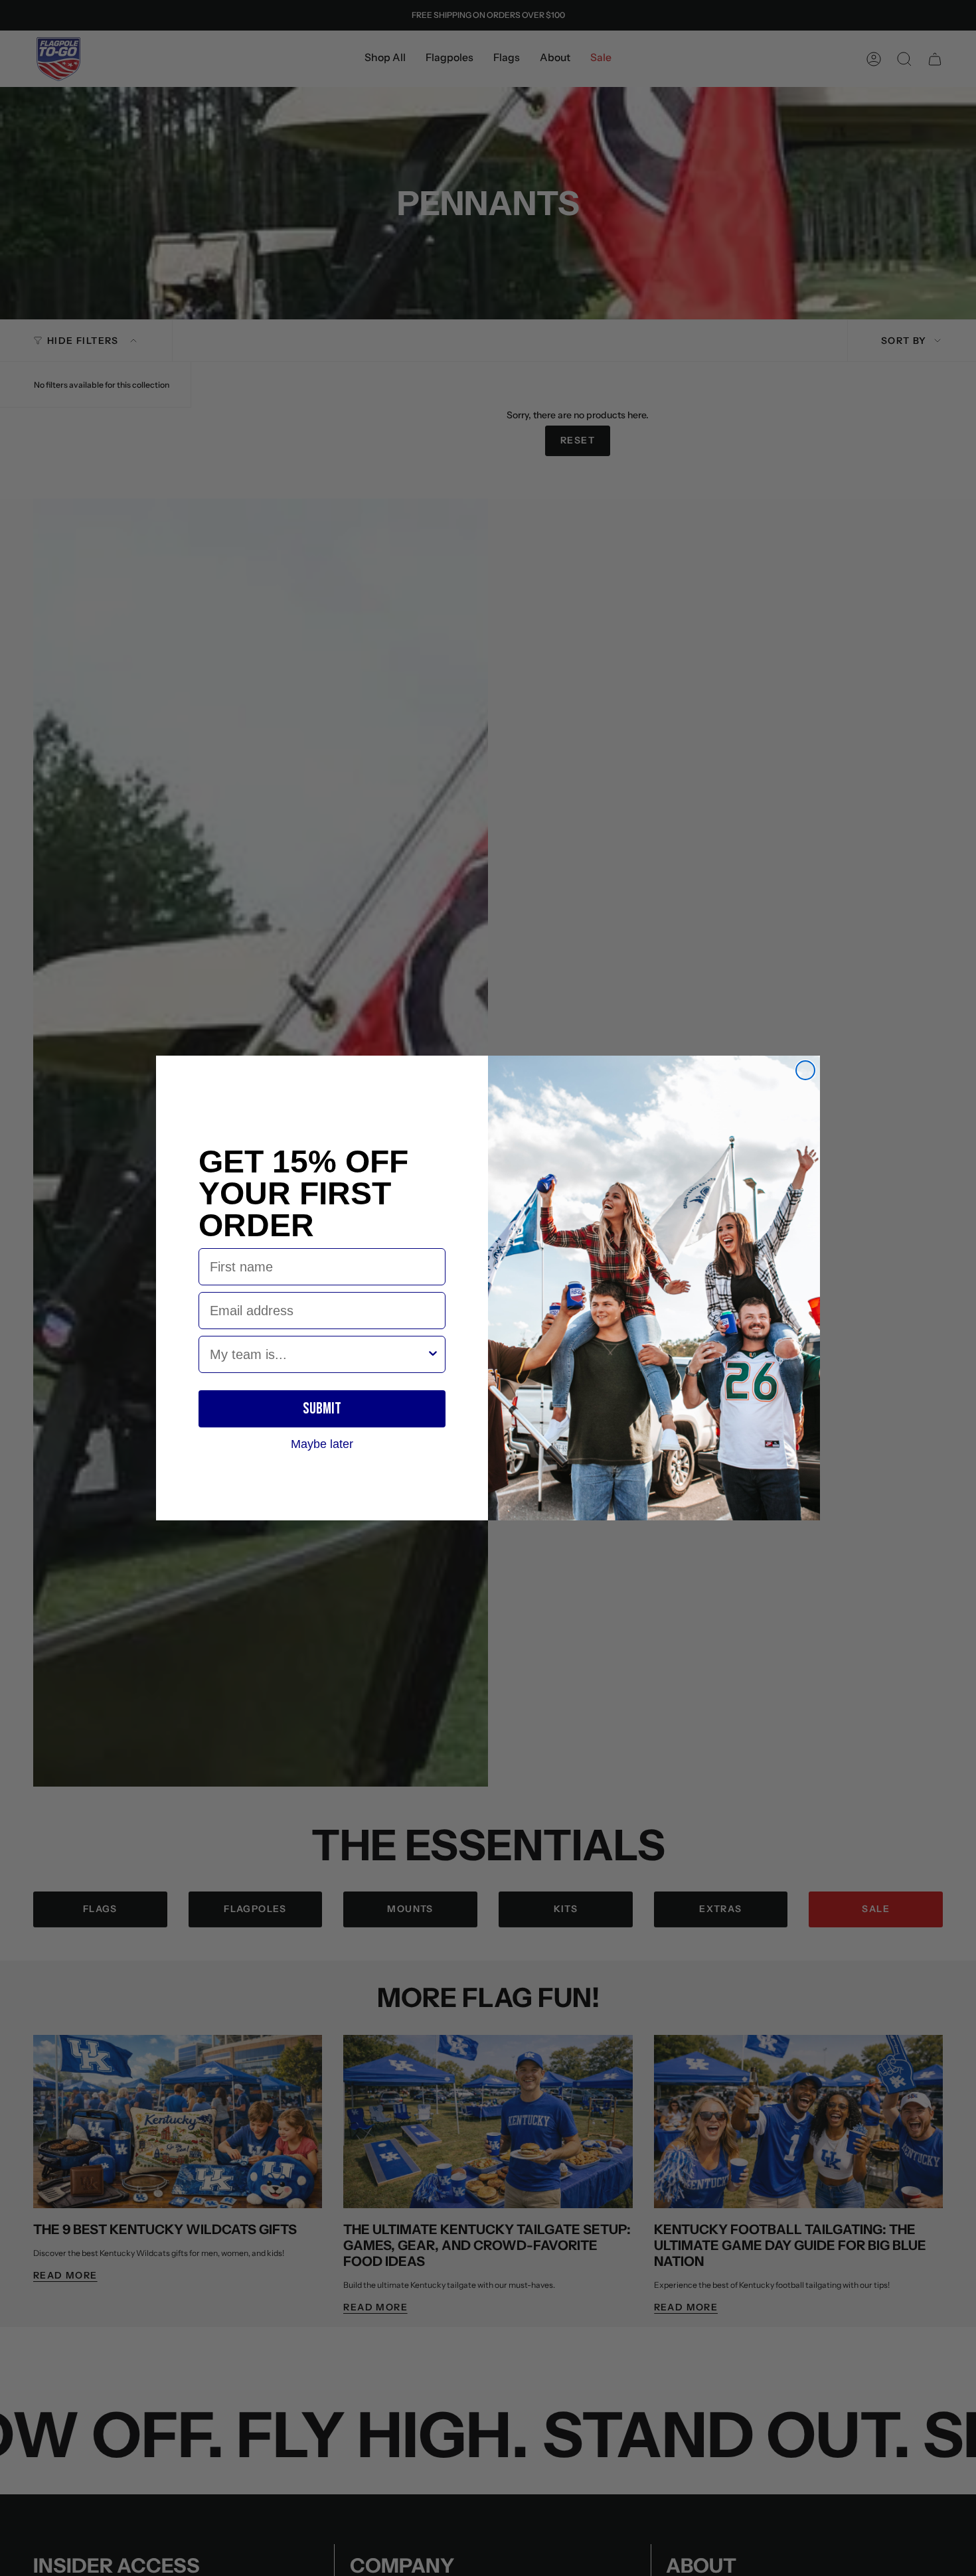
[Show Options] (433, 1354)
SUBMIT (322, 1409)
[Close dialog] (805, 1070)
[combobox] (318, 1354)
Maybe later (322, 1443)
